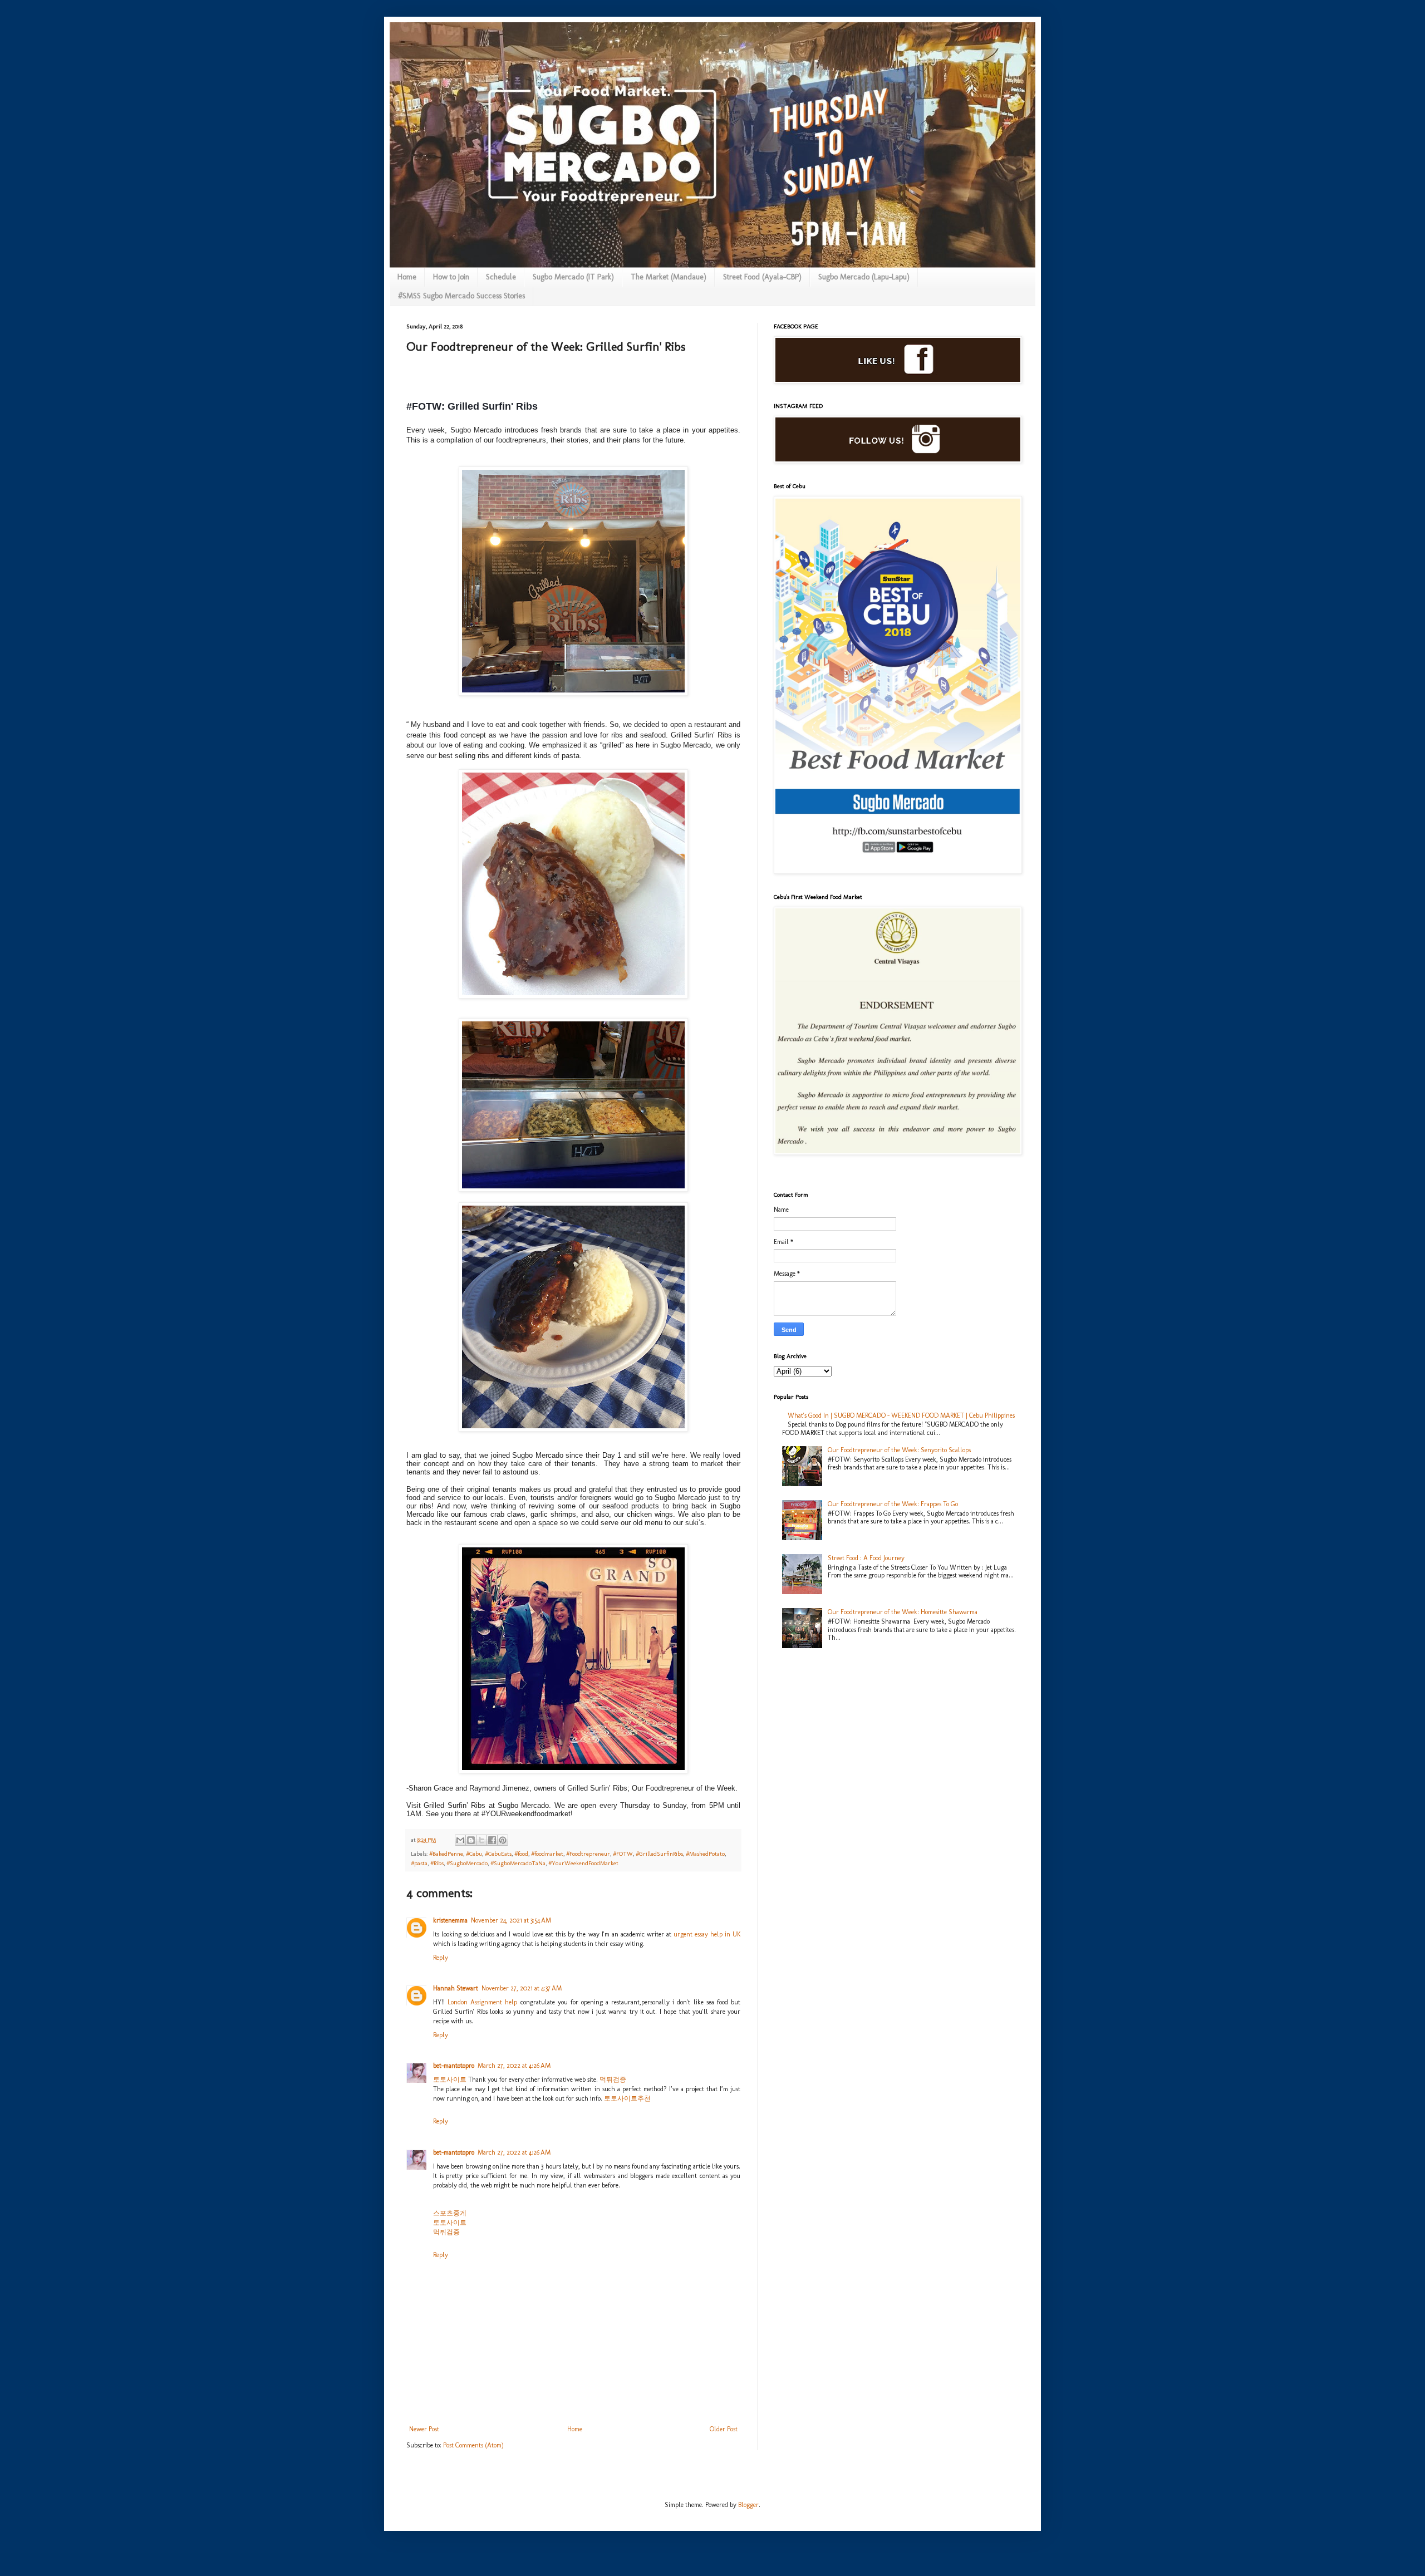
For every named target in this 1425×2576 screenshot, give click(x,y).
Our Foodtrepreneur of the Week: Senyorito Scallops (899, 1450)
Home (407, 277)
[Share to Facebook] (492, 1840)
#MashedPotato (705, 1854)
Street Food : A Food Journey (866, 1558)
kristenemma (450, 1920)
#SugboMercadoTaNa (518, 1863)
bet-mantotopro (454, 2066)
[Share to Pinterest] (503, 1840)
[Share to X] (481, 1840)
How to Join (451, 277)
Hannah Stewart (456, 1988)
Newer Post (424, 2429)
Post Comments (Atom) (473, 2445)
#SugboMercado (467, 1863)
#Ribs (437, 1863)
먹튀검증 (613, 2080)
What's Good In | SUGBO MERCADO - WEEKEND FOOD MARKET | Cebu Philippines (901, 1415)
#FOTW (623, 1854)
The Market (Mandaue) (669, 277)
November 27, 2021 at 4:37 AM (522, 1988)
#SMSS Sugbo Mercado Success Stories (461, 296)
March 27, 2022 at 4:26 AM (514, 2066)
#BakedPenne (446, 1854)
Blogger (748, 2505)
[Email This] (460, 1840)
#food (521, 1854)
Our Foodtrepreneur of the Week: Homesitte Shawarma (903, 1612)
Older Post (724, 2429)
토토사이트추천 (627, 2098)
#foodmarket (547, 1854)
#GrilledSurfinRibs (659, 1854)
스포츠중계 (450, 2213)
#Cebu (474, 1854)
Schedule (501, 277)
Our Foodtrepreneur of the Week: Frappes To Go (893, 1504)
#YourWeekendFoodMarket (583, 1863)
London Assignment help (482, 2002)
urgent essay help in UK (707, 1934)
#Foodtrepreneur (588, 1854)
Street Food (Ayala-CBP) (762, 277)
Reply (441, 1958)
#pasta (419, 1863)
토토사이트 (450, 2080)
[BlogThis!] (471, 1840)
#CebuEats (498, 1854)
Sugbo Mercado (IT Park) (573, 277)
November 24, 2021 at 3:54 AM (511, 1920)
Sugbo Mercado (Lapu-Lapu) (864, 277)
